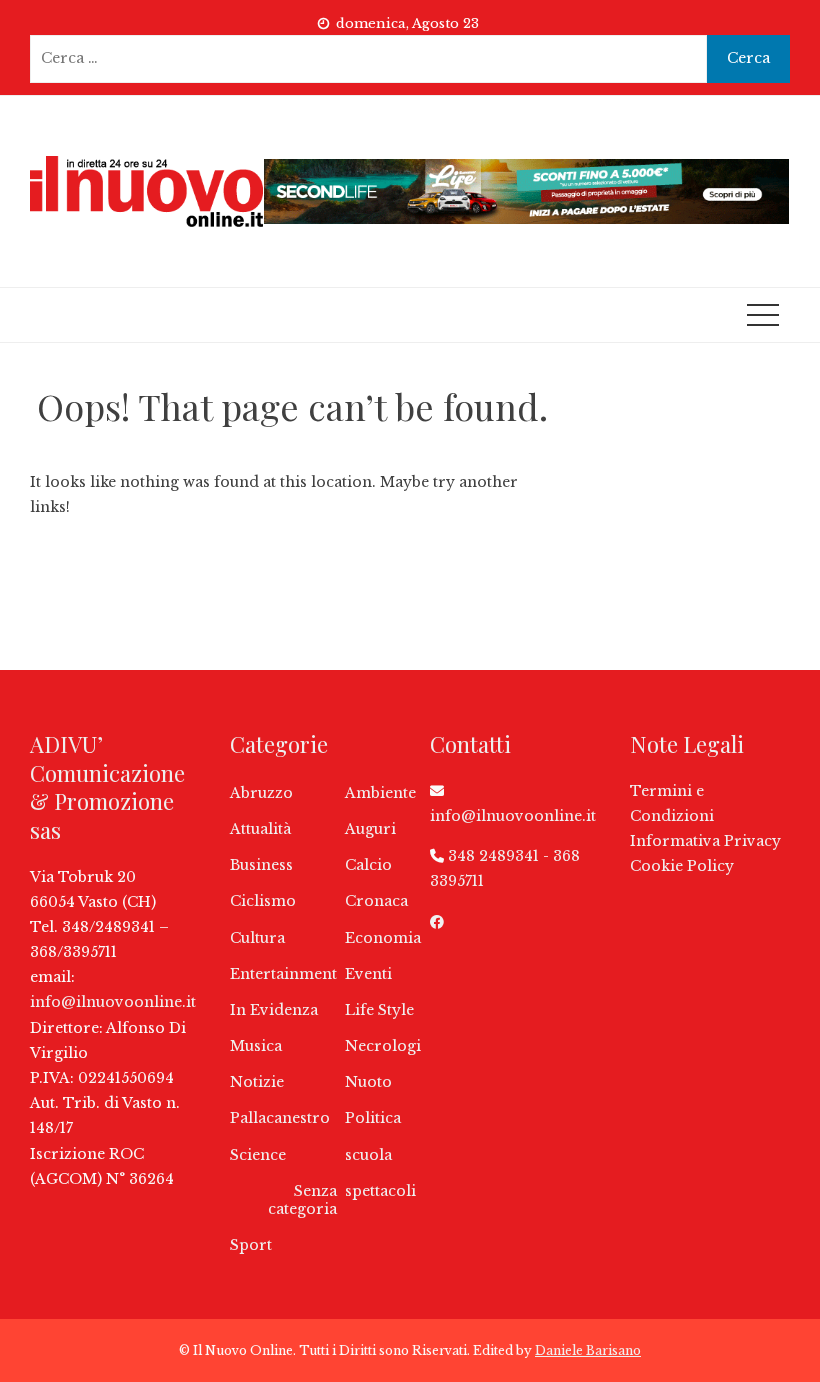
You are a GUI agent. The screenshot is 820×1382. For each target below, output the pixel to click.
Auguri (370, 829)
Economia (383, 938)
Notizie (257, 1082)
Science (258, 1155)
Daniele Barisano (588, 1350)
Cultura (257, 938)
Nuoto (368, 1082)
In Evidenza (274, 1010)
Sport (251, 1245)
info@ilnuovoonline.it (113, 1002)
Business (261, 865)
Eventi (368, 974)
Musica (256, 1046)
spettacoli (380, 1191)
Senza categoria (302, 1200)
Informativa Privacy (705, 841)
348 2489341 (493, 856)
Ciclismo (263, 901)
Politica (373, 1118)
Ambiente (380, 793)
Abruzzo (261, 793)
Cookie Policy (682, 866)
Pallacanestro (280, 1118)
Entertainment (283, 974)
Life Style (379, 1010)
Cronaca (376, 901)
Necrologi (383, 1046)
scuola (368, 1155)
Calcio (368, 865)
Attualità (260, 829)
